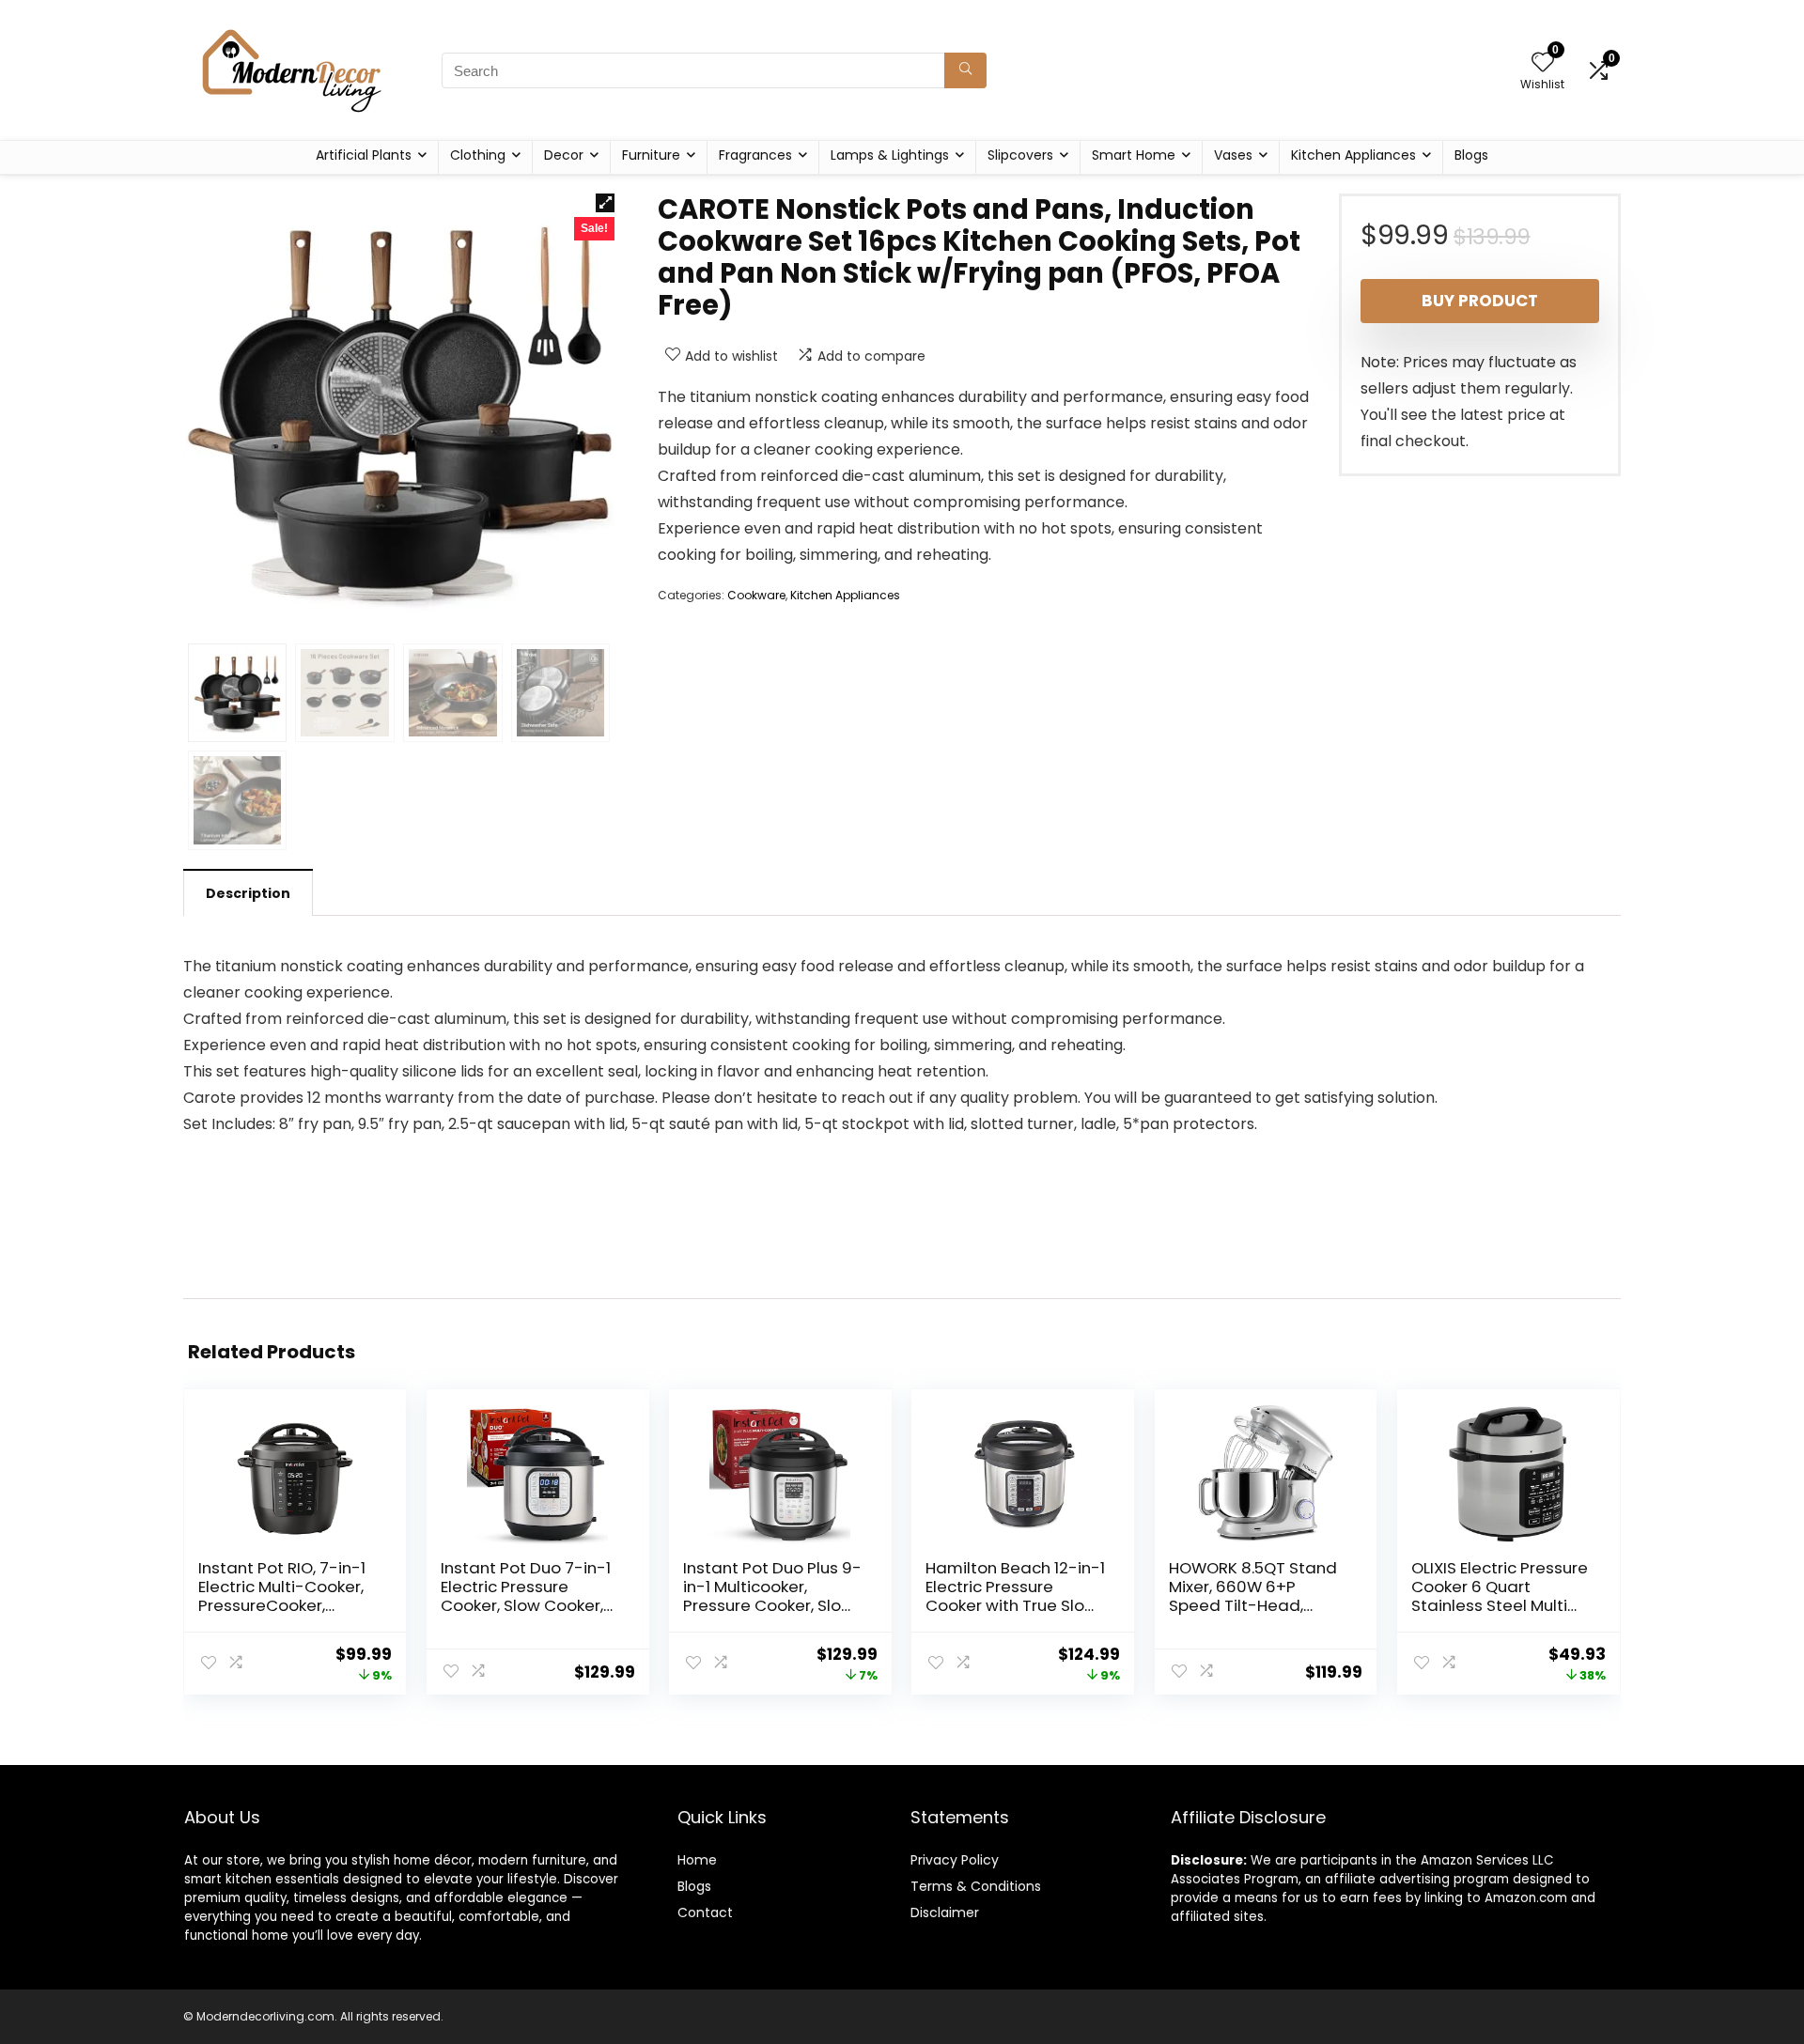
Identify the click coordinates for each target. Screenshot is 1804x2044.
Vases (1233, 155)
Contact (705, 1912)
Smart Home (1134, 155)
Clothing (478, 155)
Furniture (651, 155)
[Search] (965, 70)
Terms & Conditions (976, 1886)
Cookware (756, 595)
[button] (605, 203)
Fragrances (755, 155)
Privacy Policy (955, 1860)
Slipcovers (1020, 155)
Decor (564, 155)
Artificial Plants (364, 155)
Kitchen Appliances (1353, 155)
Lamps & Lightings (890, 155)
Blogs (1471, 155)
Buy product (1480, 301)
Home (697, 1860)
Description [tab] (248, 893)
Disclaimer (945, 1912)
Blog (691, 1886)
